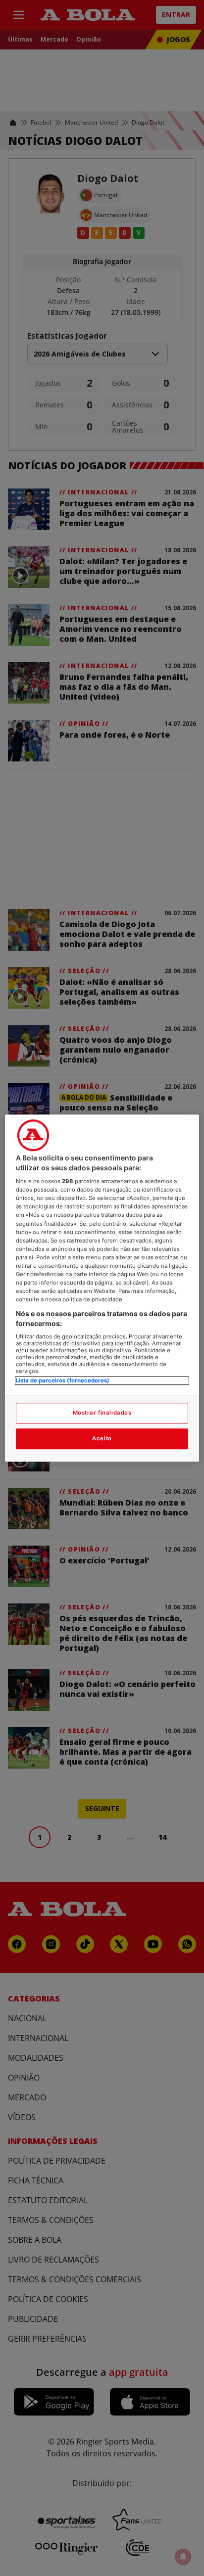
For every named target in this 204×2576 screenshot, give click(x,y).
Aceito (102, 1438)
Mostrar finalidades (102, 1413)
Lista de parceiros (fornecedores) (63, 1381)
